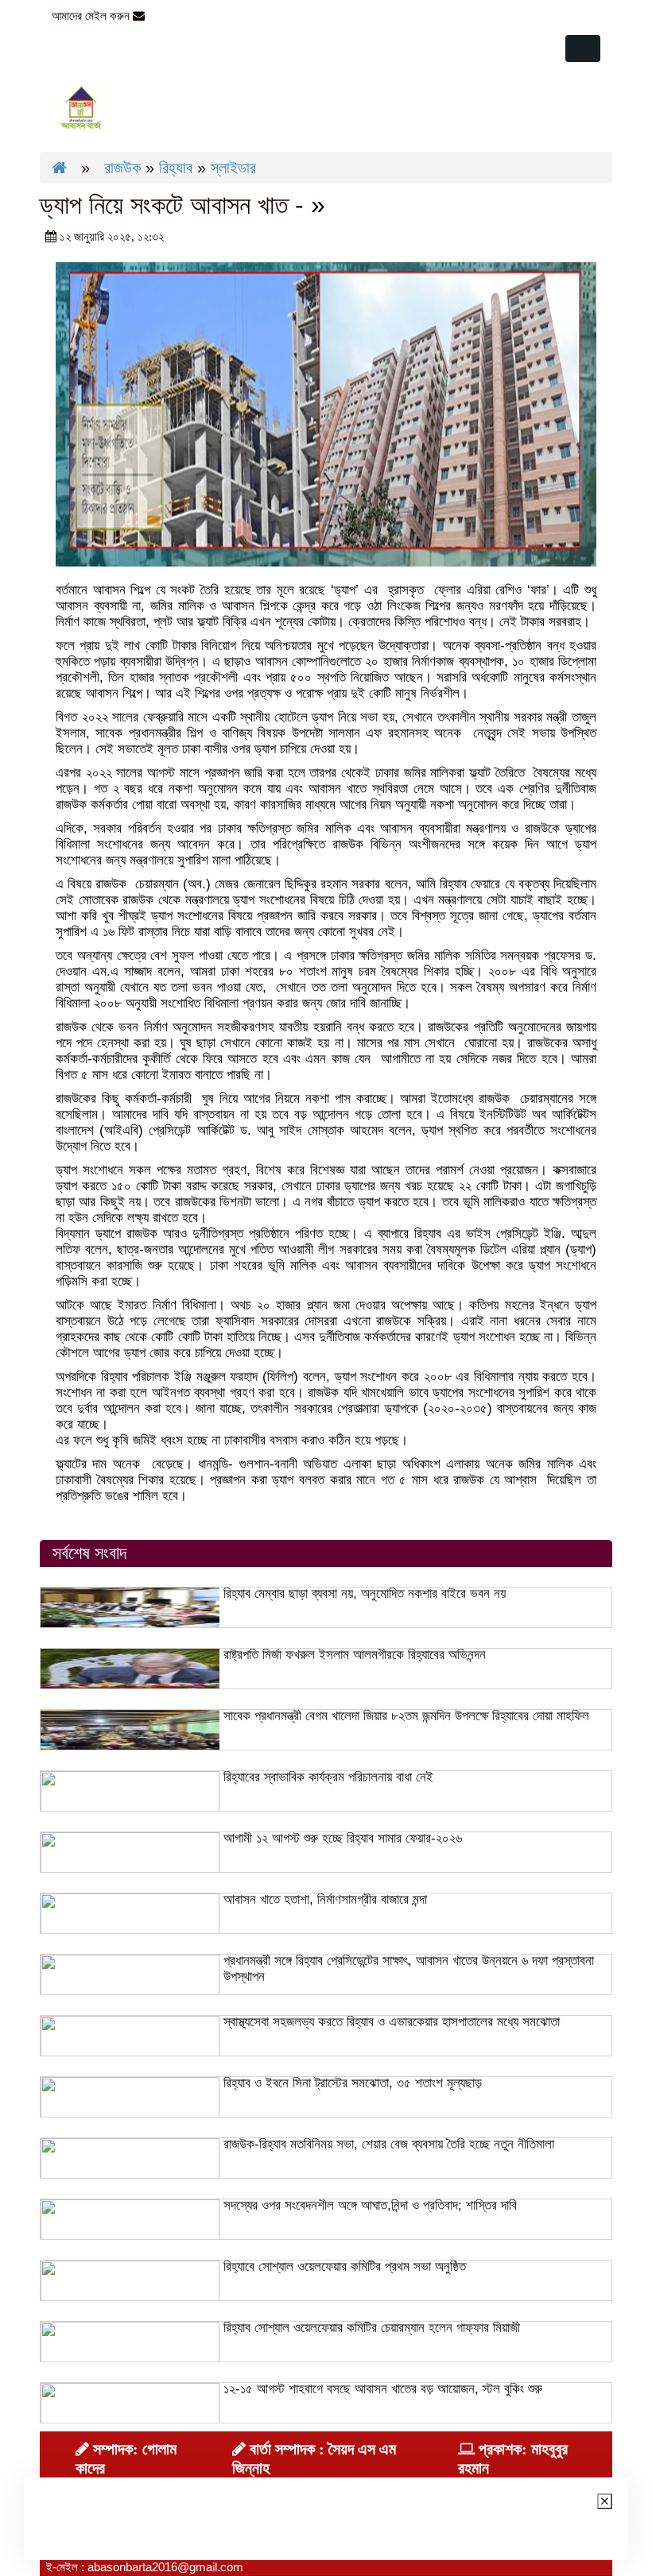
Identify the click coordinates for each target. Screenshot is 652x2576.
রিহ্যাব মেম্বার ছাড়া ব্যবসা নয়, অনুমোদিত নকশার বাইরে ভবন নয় (365, 1594)
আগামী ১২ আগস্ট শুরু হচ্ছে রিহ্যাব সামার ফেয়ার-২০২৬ (343, 1838)
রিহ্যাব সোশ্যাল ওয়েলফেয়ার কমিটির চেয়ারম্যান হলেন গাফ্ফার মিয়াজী (372, 2328)
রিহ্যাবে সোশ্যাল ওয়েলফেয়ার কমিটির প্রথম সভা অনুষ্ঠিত (345, 2267)
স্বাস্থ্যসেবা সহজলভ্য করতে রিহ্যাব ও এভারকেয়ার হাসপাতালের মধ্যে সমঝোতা (392, 2022)
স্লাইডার (233, 168)
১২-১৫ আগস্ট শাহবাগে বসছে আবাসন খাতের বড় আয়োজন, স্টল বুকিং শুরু (383, 2389)
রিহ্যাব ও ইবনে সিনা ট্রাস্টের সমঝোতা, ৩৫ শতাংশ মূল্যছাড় (353, 2083)
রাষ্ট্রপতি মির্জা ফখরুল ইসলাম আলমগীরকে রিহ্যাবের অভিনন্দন (355, 1655)
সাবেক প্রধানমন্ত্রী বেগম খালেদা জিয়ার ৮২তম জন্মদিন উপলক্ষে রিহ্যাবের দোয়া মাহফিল (406, 1716)
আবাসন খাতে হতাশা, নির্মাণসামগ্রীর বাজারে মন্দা (325, 1899)
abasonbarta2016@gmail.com (227, 15)
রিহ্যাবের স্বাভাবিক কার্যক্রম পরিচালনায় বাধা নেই (328, 1777)
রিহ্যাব (176, 168)
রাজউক (122, 168)
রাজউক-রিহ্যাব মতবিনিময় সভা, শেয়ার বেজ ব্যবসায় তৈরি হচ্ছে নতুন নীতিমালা (389, 2144)
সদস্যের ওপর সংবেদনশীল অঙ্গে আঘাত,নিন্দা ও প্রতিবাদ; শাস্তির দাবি (370, 2205)
